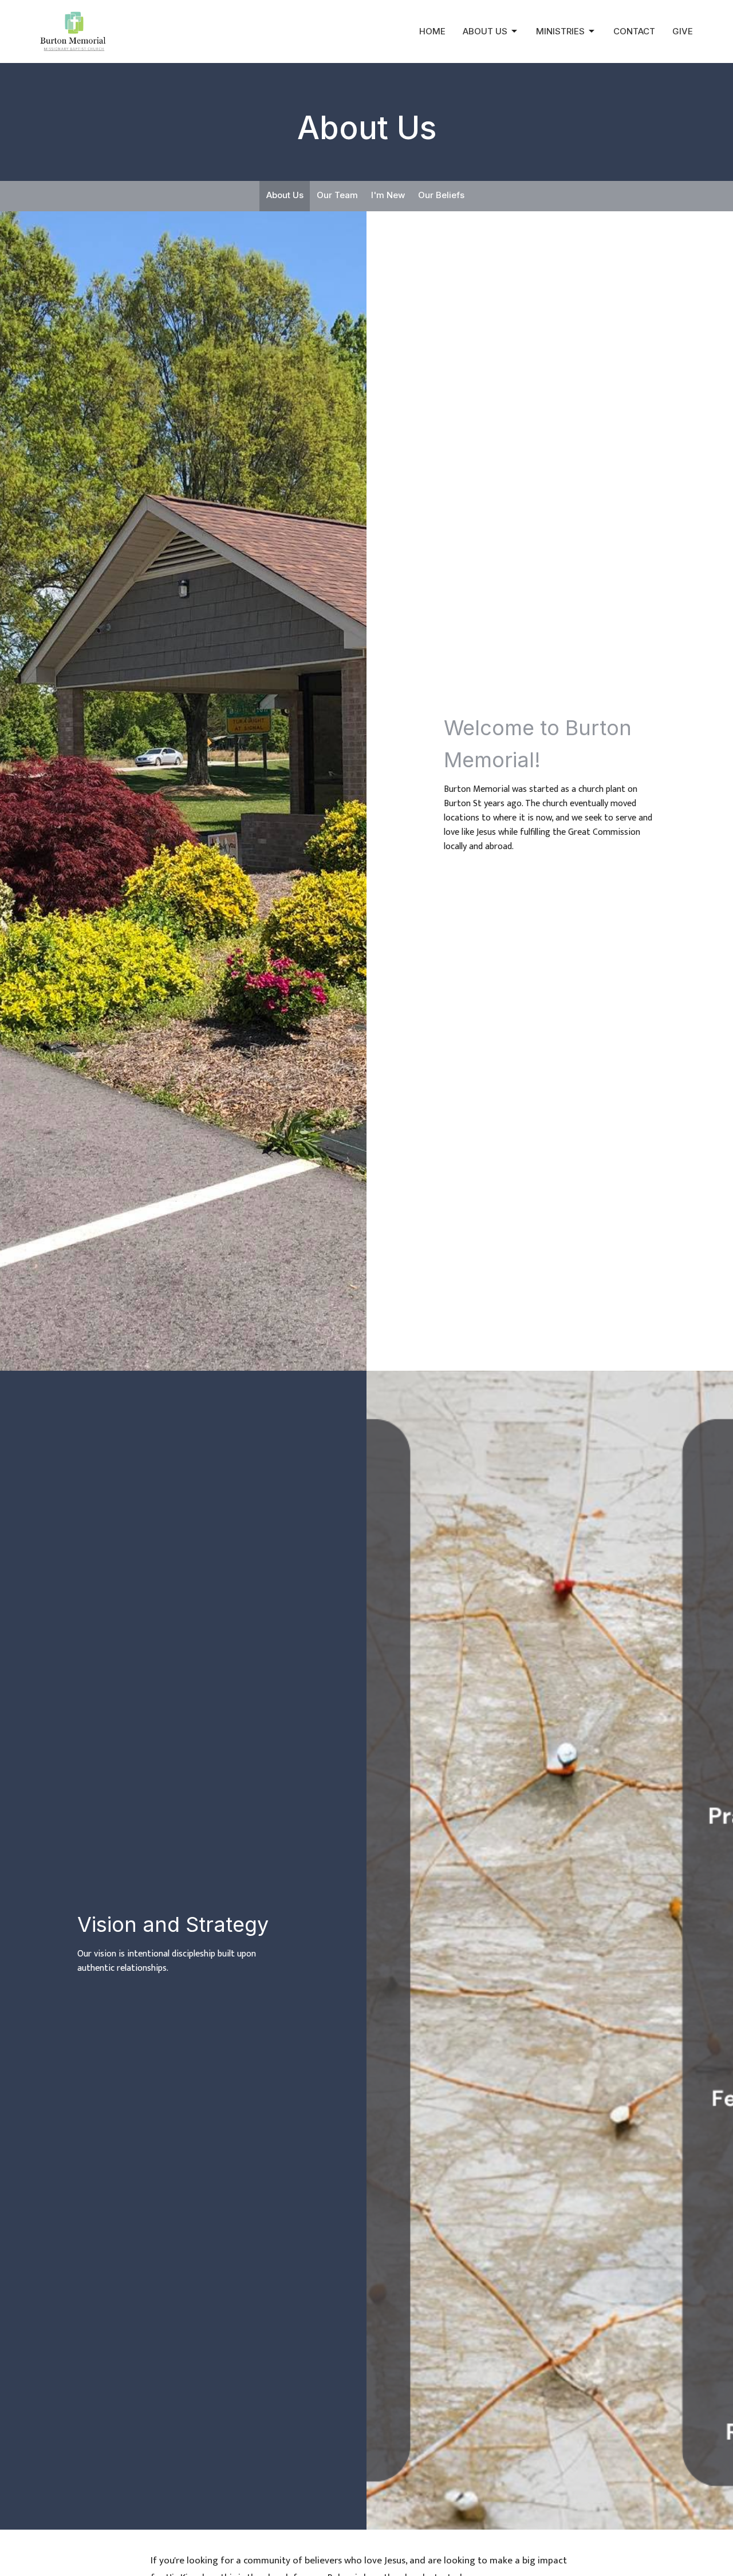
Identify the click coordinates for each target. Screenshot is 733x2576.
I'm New (388, 195)
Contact (634, 31)
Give (683, 31)
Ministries (560, 31)
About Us (485, 31)
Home (432, 31)
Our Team (337, 195)
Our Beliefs (441, 195)
